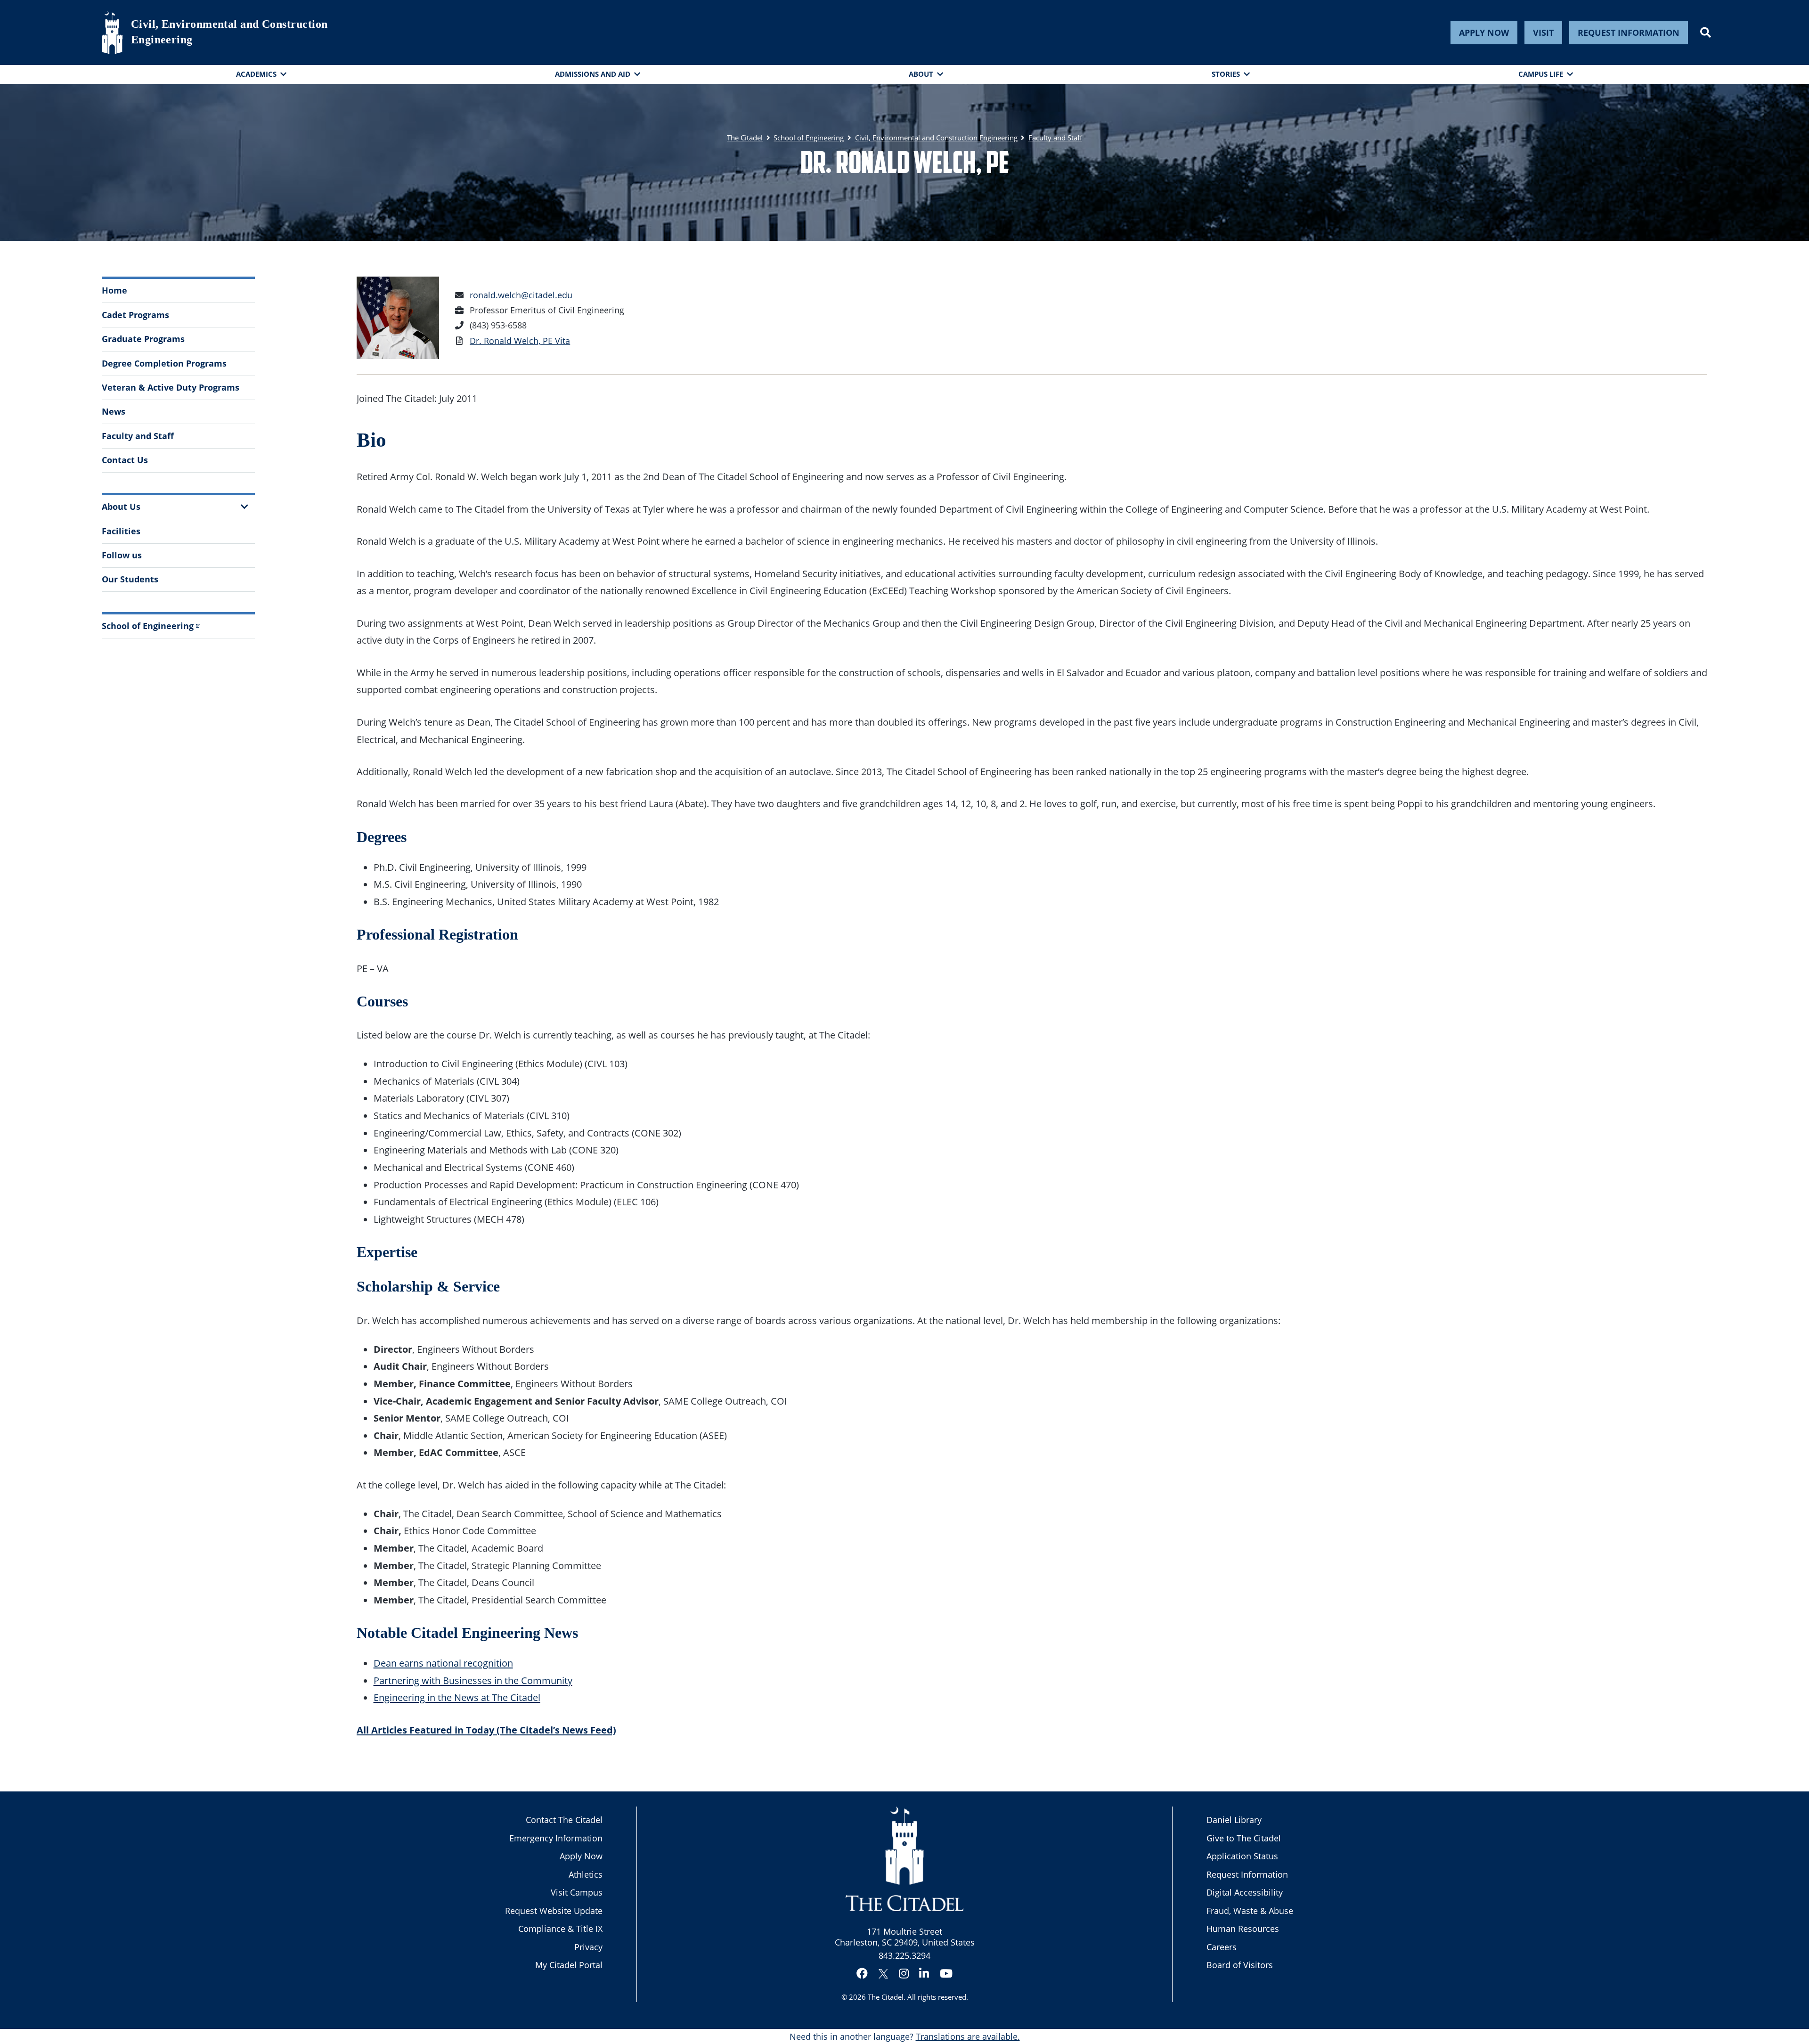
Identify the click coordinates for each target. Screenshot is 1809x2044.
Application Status (1242, 1856)
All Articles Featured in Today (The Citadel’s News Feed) (486, 1730)
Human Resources (1243, 1929)
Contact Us (125, 460)
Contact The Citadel (564, 1820)
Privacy (588, 1947)
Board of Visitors (1240, 1965)
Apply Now (1484, 33)
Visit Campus (577, 1892)
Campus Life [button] (1541, 74)
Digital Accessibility (1245, 1892)
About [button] (921, 74)
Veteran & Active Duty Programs (171, 387)
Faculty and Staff (138, 436)
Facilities (121, 531)
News (114, 411)
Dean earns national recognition (443, 1663)
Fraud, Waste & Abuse (1250, 1911)
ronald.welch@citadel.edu (521, 295)
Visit (1543, 33)
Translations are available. (968, 2036)
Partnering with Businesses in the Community (473, 1680)
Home (114, 290)
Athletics (586, 1874)
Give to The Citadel (1244, 1838)
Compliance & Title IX (560, 1929)
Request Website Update (554, 1911)
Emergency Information (556, 1838)
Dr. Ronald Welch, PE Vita (520, 341)
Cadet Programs (135, 315)
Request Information (1629, 33)
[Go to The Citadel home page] (112, 33)
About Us (121, 507)
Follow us (122, 555)
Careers (1222, 1947)
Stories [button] (1226, 74)
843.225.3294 (904, 1955)
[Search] (1706, 33)
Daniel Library (1234, 1820)
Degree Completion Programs (164, 363)
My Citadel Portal (569, 1965)
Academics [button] (256, 74)
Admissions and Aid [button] (593, 74)
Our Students (130, 579)
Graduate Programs (143, 339)
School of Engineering (148, 626)
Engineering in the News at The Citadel (457, 1697)
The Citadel (886, 1997)
